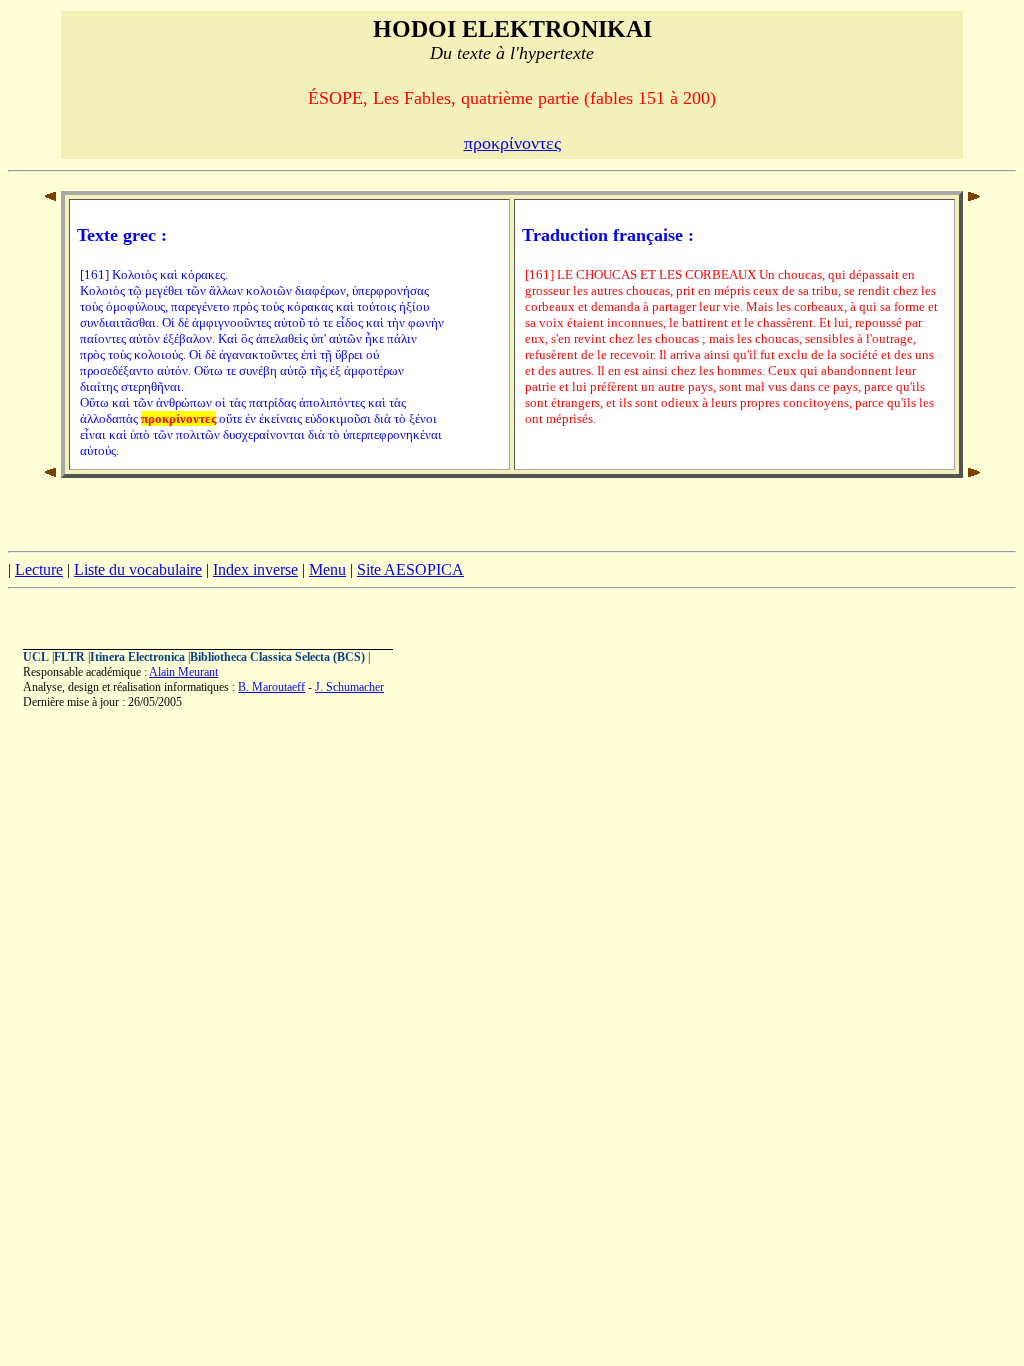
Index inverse (255, 569)
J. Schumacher (349, 687)
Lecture (39, 569)
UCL (36, 657)
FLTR (69, 657)
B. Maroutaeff (271, 687)
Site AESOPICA (410, 569)
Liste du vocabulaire (138, 569)
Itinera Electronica (137, 657)
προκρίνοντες (512, 143)
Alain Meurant (183, 672)
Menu (327, 569)
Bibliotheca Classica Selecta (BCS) (277, 657)
